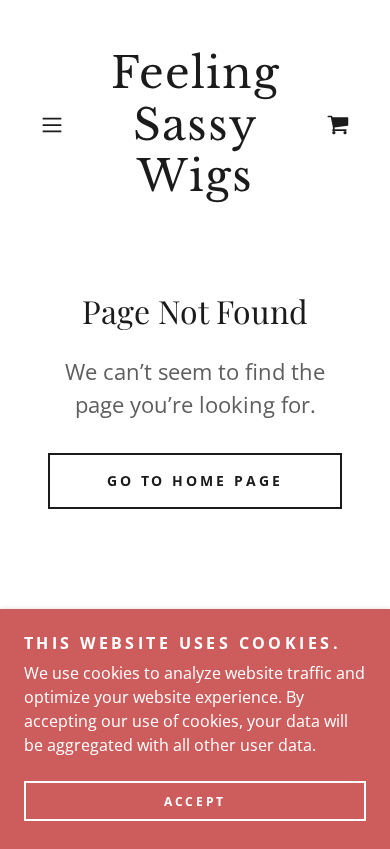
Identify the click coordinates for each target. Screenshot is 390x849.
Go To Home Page (195, 480)
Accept (194, 801)
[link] (195, 125)
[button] (56, 125)
